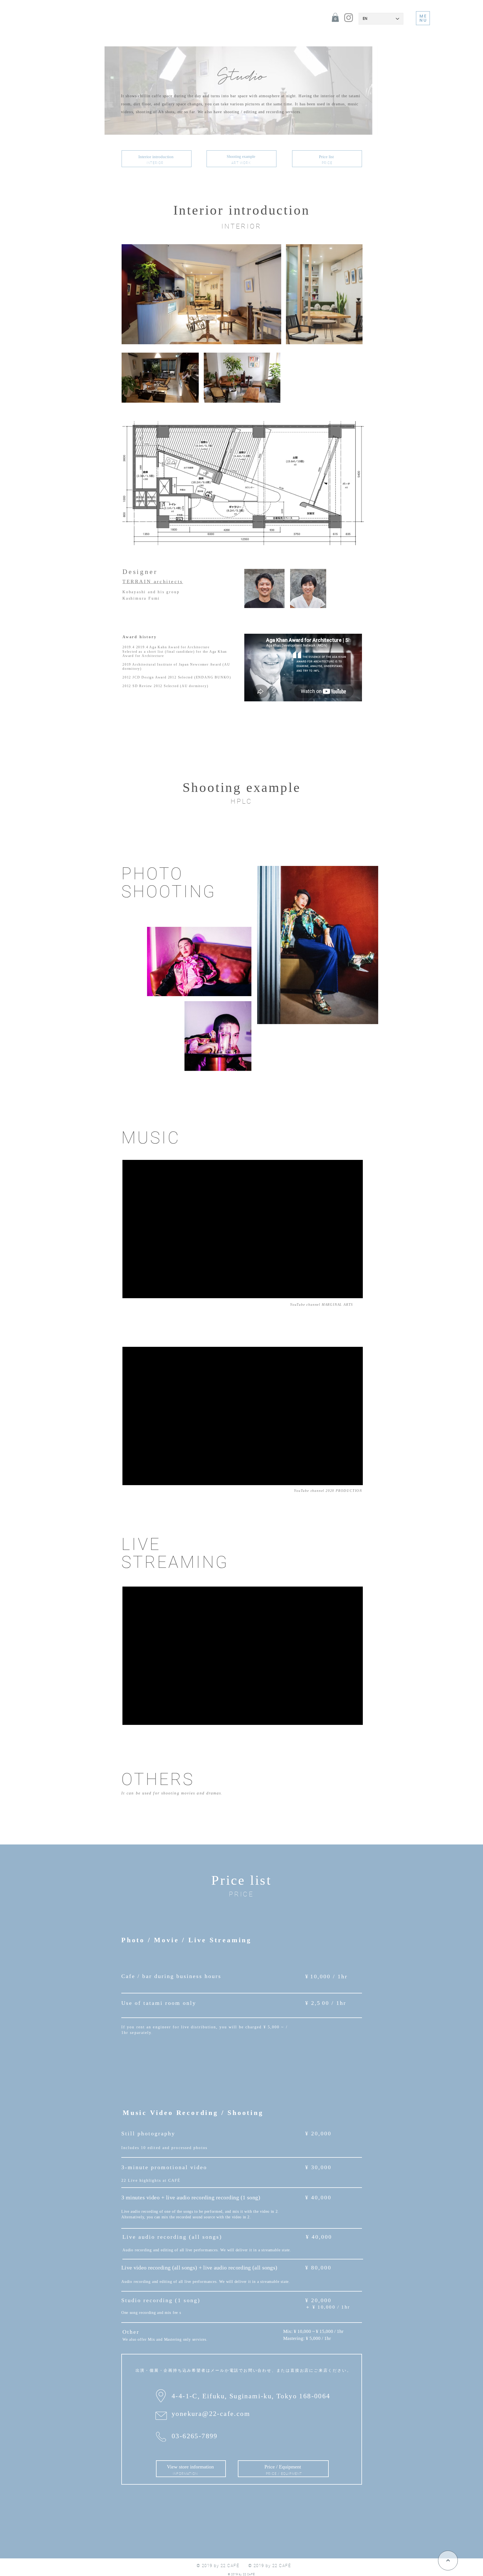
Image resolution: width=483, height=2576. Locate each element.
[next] (448, 2560)
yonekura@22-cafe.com (211, 2414)
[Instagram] (349, 18)
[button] (335, 17)
